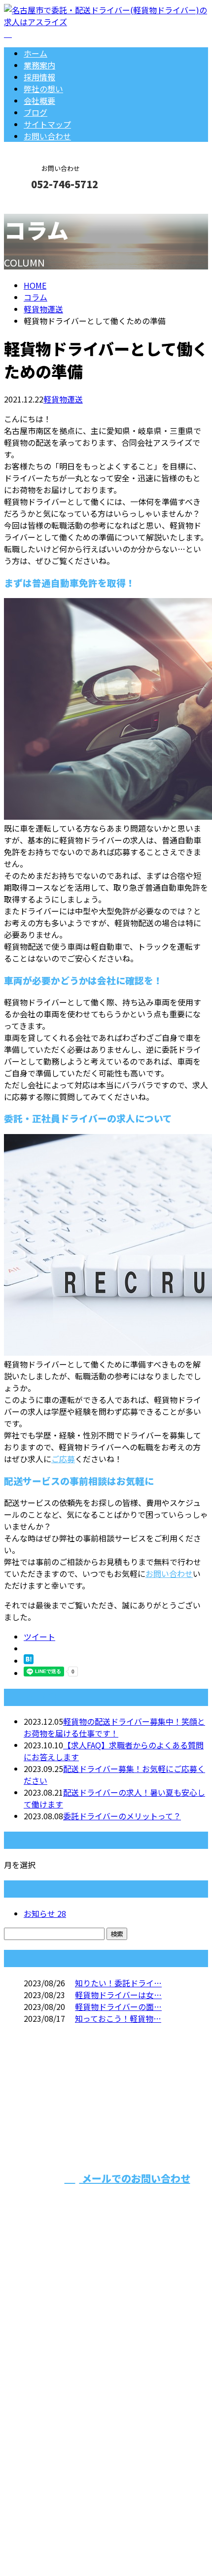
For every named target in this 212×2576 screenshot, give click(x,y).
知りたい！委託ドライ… (118, 1983)
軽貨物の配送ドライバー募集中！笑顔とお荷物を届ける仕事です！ (114, 1727)
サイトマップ (47, 124)
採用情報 (39, 77)
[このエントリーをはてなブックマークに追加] (29, 1661)
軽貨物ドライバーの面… (118, 2007)
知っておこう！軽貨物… (118, 2018)
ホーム (35, 53)
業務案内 (39, 65)
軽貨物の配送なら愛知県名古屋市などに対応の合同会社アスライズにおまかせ (105, 2389)
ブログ (35, 112)
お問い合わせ (47, 136)
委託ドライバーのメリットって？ (122, 1816)
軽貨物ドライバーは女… (118, 1995)
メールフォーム (38, 205)
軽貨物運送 (43, 309)
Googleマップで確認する (52, 2472)
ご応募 (63, 1459)
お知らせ (45, 1913)
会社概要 (39, 100)
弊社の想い (43, 89)
